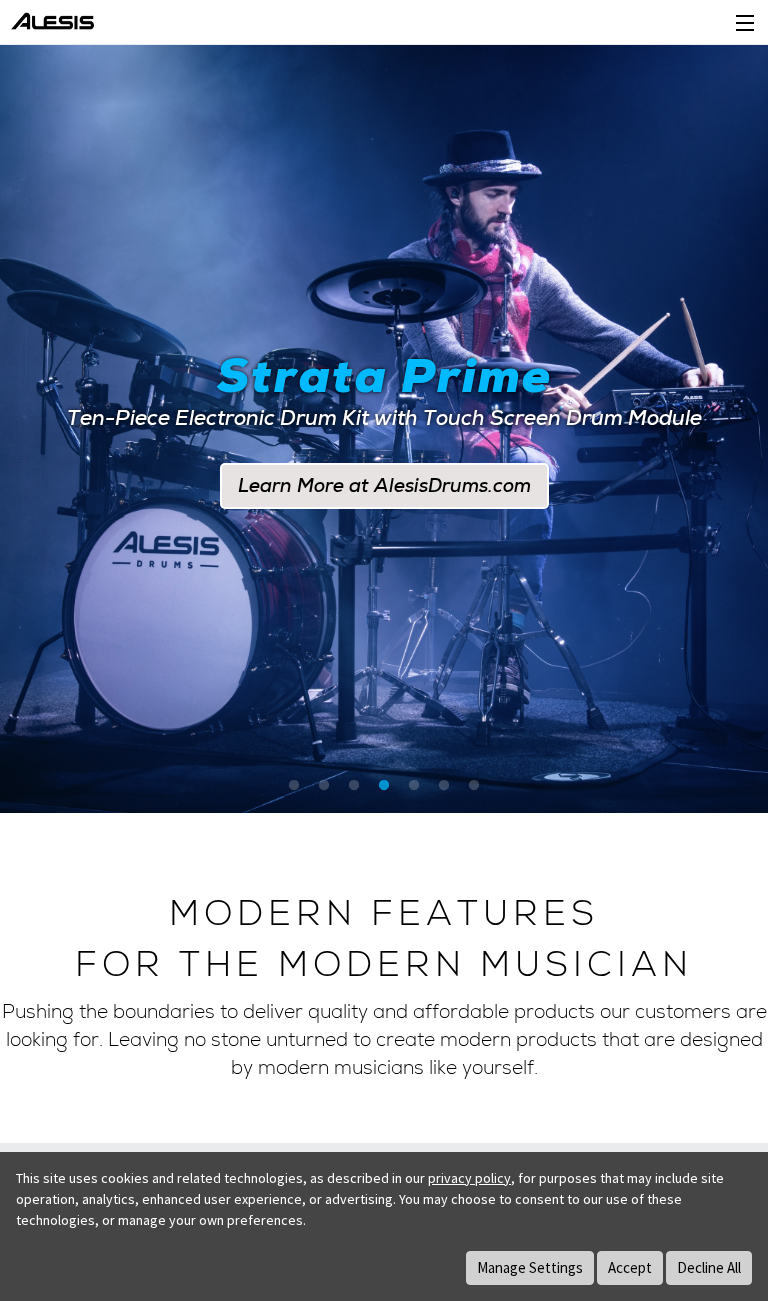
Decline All (709, 1267)
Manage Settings (530, 1267)
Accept (630, 1267)
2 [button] (324, 786)
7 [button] (474, 786)
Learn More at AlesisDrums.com (384, 485)
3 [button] (354, 786)
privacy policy (469, 1178)
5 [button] (414, 786)
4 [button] (384, 786)
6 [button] (444, 786)
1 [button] (294, 786)
